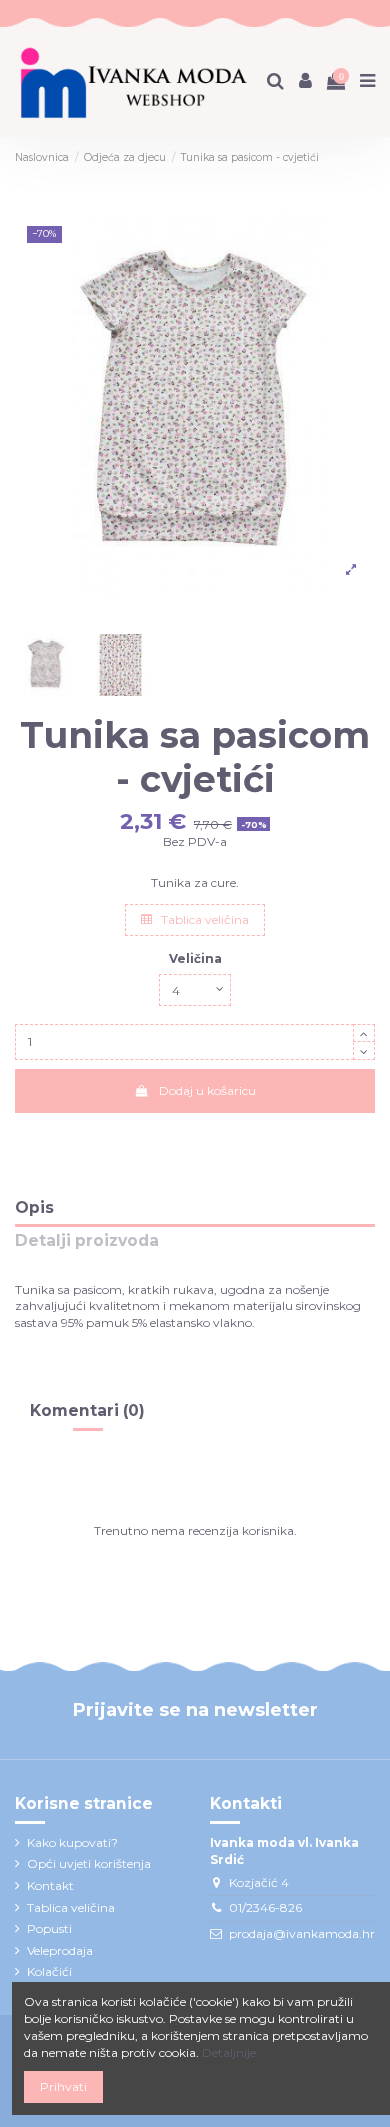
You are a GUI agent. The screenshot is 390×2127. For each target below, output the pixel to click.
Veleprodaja (60, 1950)
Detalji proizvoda (87, 1241)
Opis (34, 1208)
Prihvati (63, 2086)
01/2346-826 (265, 1907)
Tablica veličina (203, 919)
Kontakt (50, 1885)
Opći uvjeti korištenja (89, 1863)
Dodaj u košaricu (207, 1090)
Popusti (49, 1928)
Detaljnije (229, 2052)
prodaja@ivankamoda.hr (302, 1933)
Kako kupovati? (72, 1842)
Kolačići (49, 1971)
